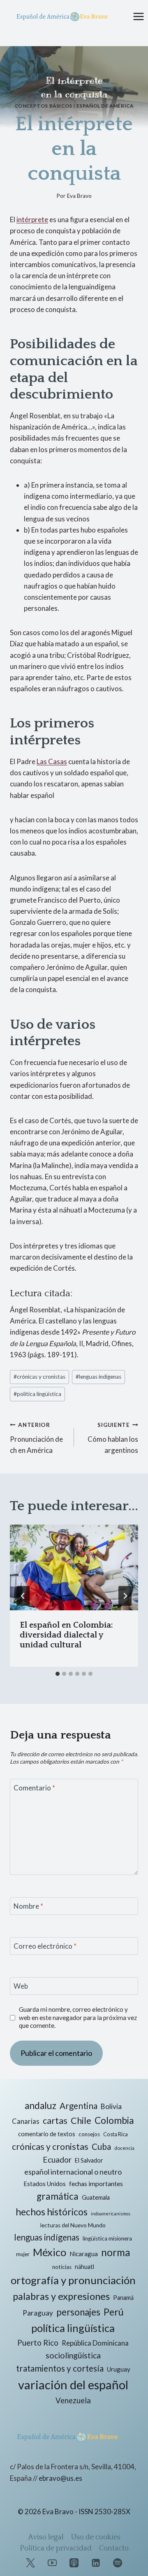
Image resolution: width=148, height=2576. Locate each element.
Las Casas (52, 761)
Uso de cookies (96, 2537)
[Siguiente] (125, 1596)
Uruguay (119, 2369)
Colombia (114, 2120)
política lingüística (37, 1394)
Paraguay (38, 2313)
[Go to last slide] (23, 1596)
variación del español (73, 2385)
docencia (124, 2148)
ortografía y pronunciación (73, 2280)
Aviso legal (46, 2537)
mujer (23, 2254)
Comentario (34, 1788)
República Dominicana (95, 2343)
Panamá (123, 2298)
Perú (114, 2312)
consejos (89, 2134)
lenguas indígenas (98, 1377)
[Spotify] (118, 2563)
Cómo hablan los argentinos (113, 1438)
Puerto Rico (38, 2343)
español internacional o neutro (73, 2172)
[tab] (58, 1674)
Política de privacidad (56, 2548)
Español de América (105, 106)
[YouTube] (52, 2563)
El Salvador (89, 2160)
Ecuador (57, 2160)
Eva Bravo (79, 196)
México (50, 2252)
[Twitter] (30, 2563)
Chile (81, 2120)
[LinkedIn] (96, 2563)
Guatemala (96, 2197)
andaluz (40, 2106)
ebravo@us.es (60, 2478)
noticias (62, 2267)
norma (116, 2252)
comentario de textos (47, 2134)
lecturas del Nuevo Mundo (73, 2225)
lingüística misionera (107, 2238)
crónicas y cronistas (39, 1377)
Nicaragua (84, 2254)
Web (21, 1986)
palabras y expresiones (61, 2296)
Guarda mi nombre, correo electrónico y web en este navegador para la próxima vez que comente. (78, 2018)
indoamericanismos (111, 2214)
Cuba (101, 2147)
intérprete (32, 219)
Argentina (79, 2106)
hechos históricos (52, 2212)
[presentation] (74, 1567)
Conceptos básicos (44, 106)
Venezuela (73, 2400)
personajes (78, 2312)
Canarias (26, 2121)
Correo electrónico (45, 1946)
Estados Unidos (45, 2184)
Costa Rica (116, 2134)
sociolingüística (73, 2355)
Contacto (114, 2548)
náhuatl (84, 2267)
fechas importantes (96, 2184)
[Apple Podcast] (74, 2563)
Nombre (28, 1906)
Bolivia (111, 2106)
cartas (55, 2121)
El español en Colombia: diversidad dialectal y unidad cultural (66, 1635)
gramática (58, 2196)
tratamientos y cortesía (60, 2368)
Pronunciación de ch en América (36, 1438)
